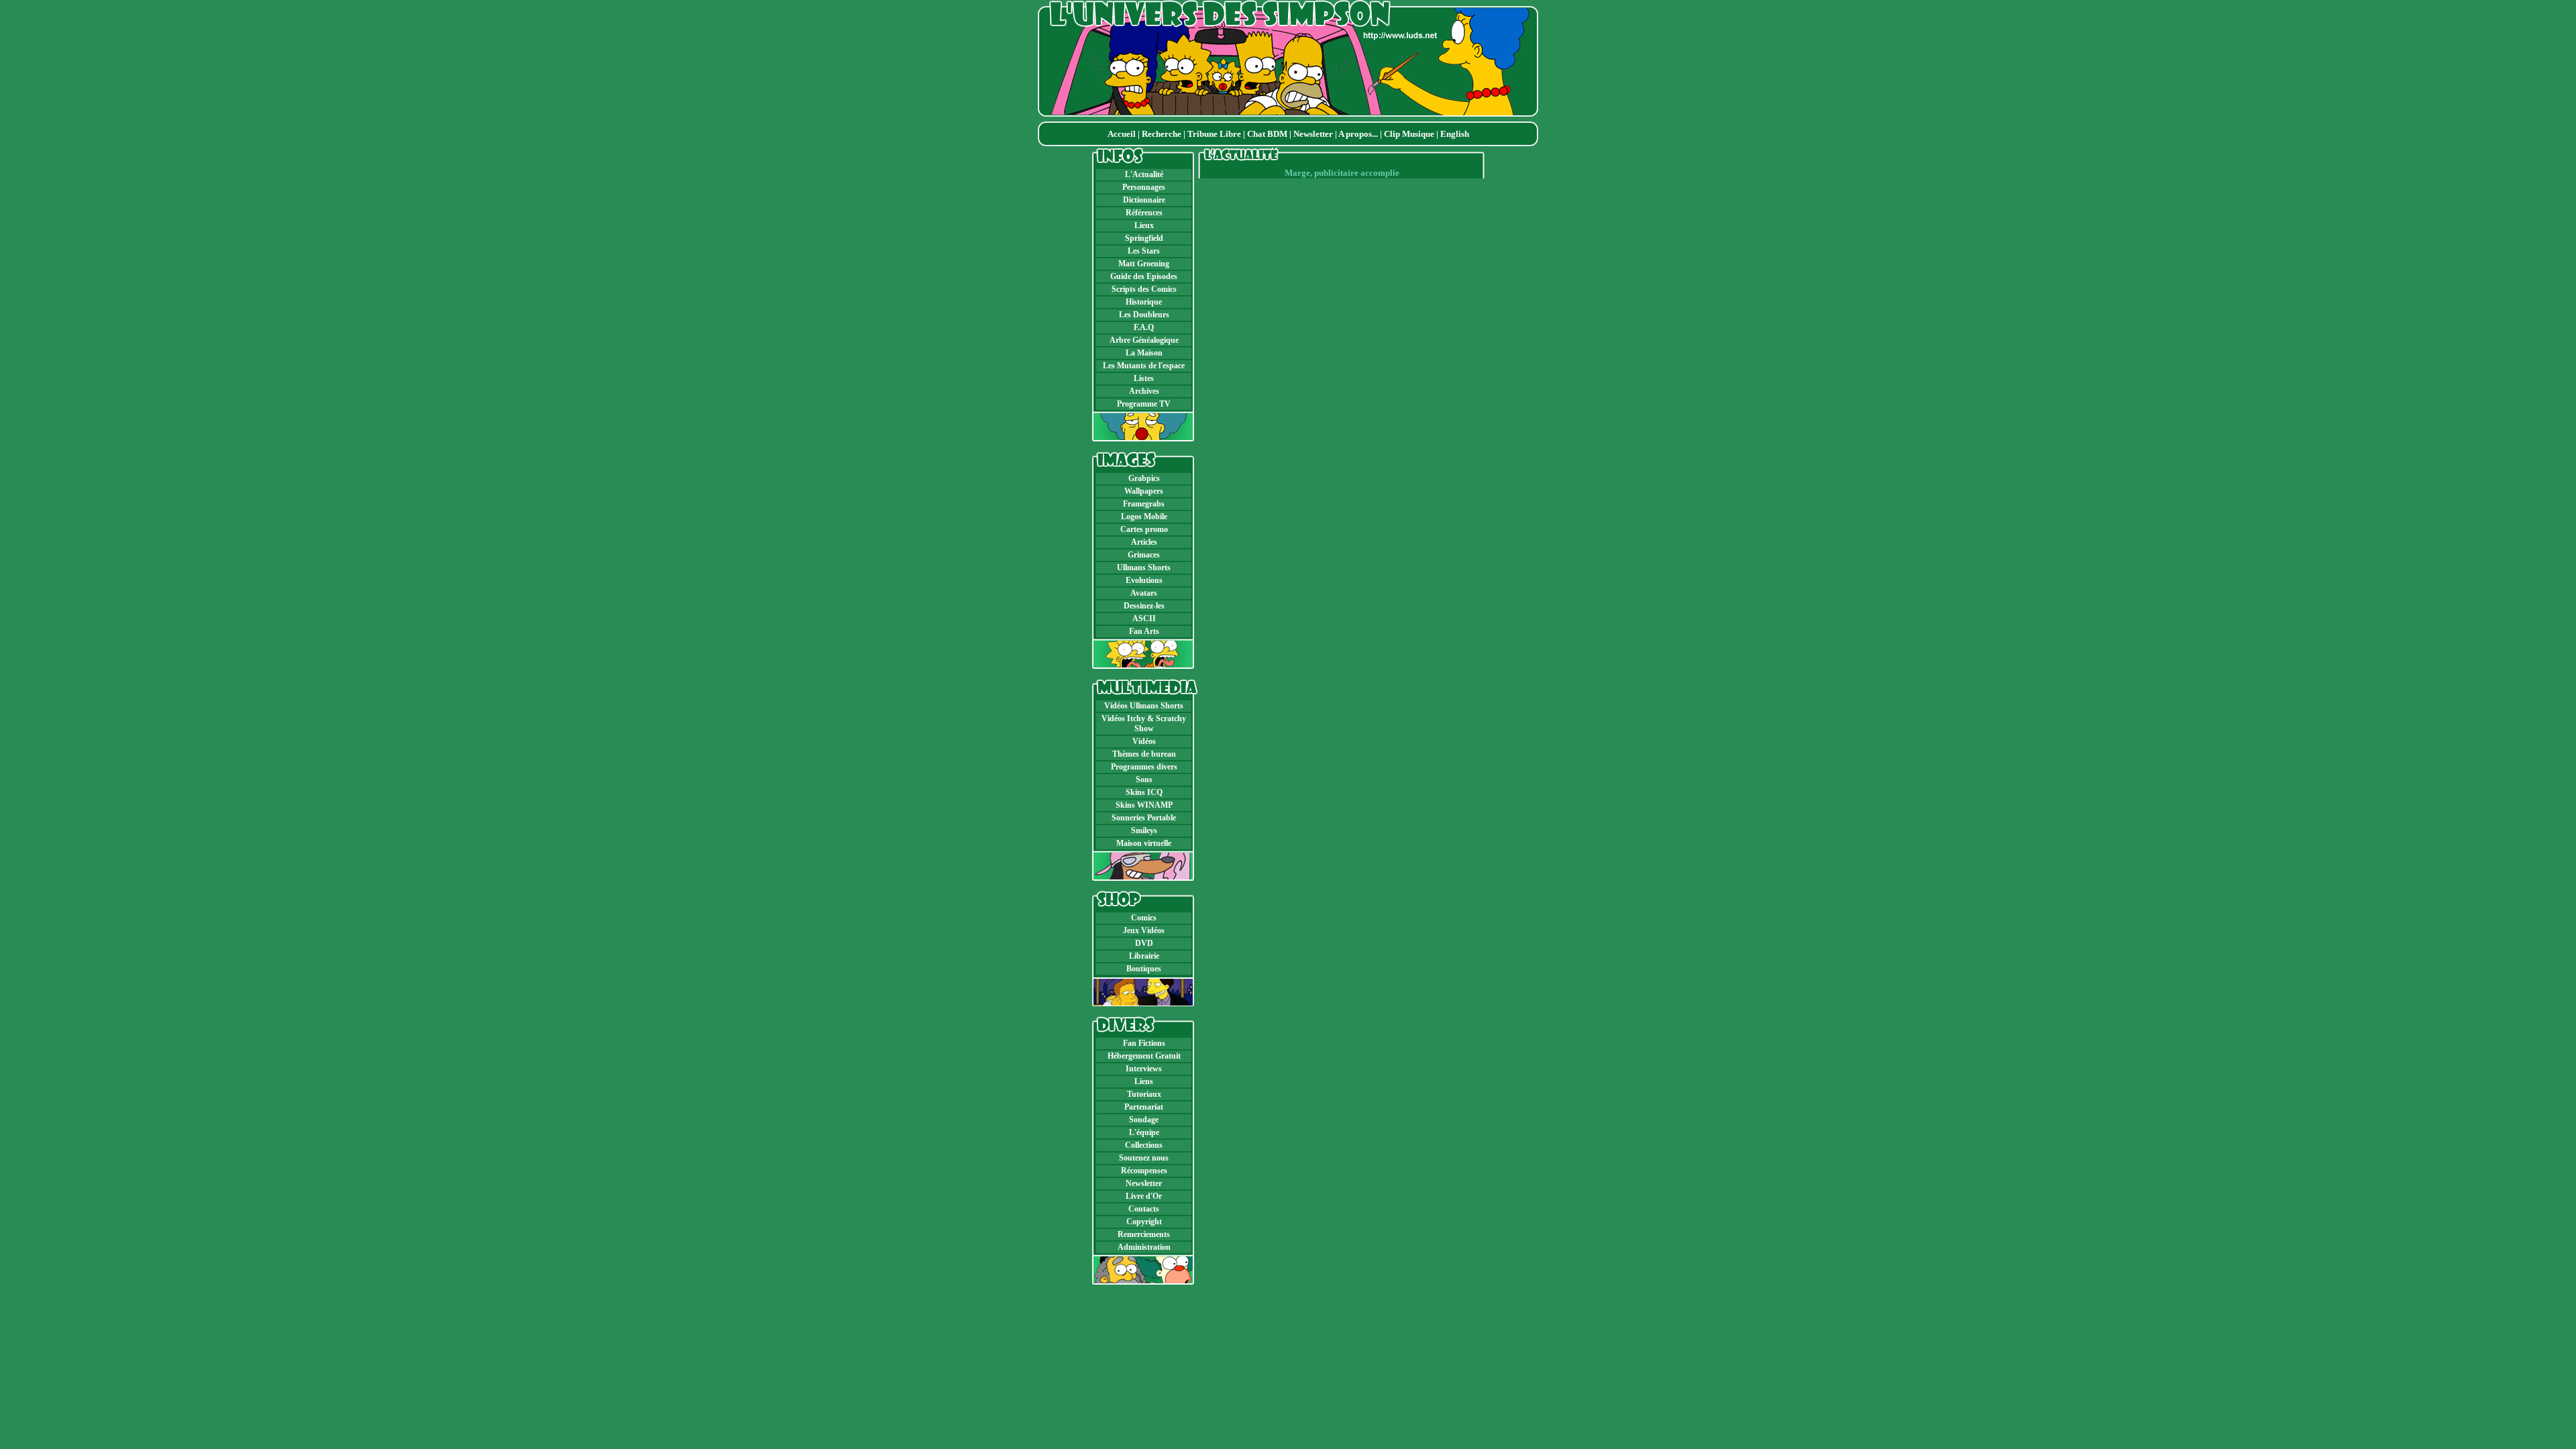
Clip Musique (1409, 134)
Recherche (1162, 134)
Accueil (1122, 134)
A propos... (1358, 134)
